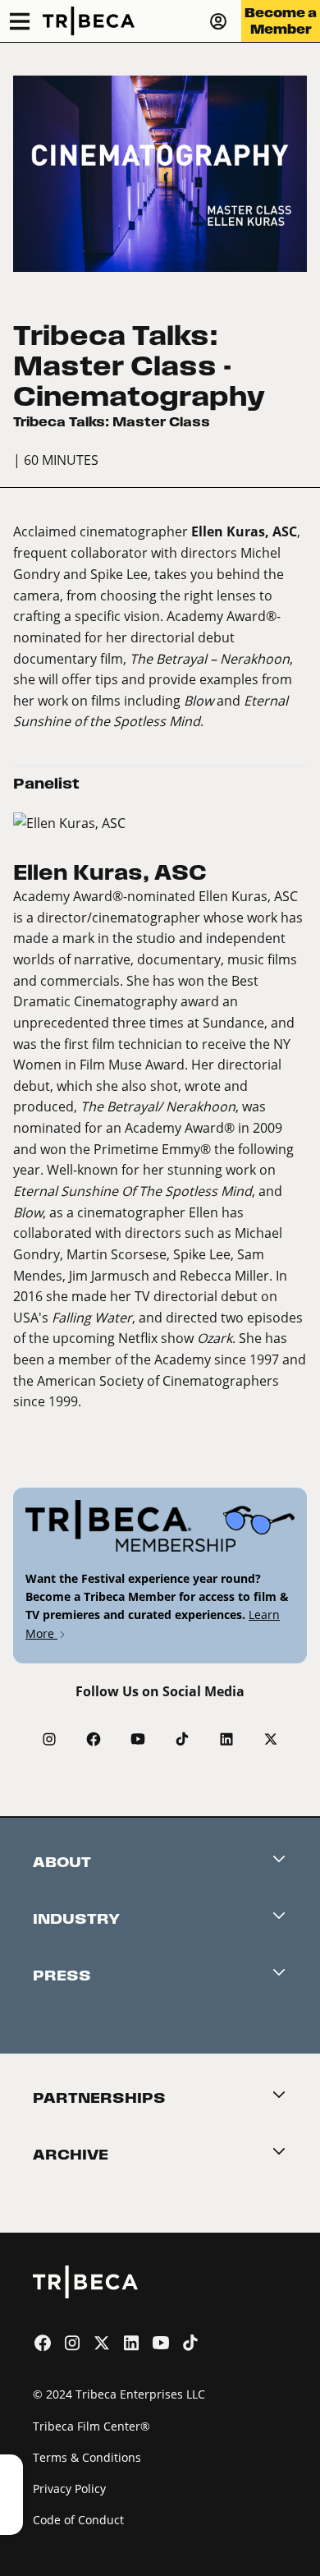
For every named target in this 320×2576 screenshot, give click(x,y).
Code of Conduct (78, 2520)
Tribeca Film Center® (91, 2426)
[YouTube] (138, 1739)
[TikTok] (182, 1739)
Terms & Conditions (87, 2457)
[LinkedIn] (226, 1739)
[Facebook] (94, 1739)
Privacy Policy (69, 2489)
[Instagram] (49, 1739)
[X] (271, 1739)
